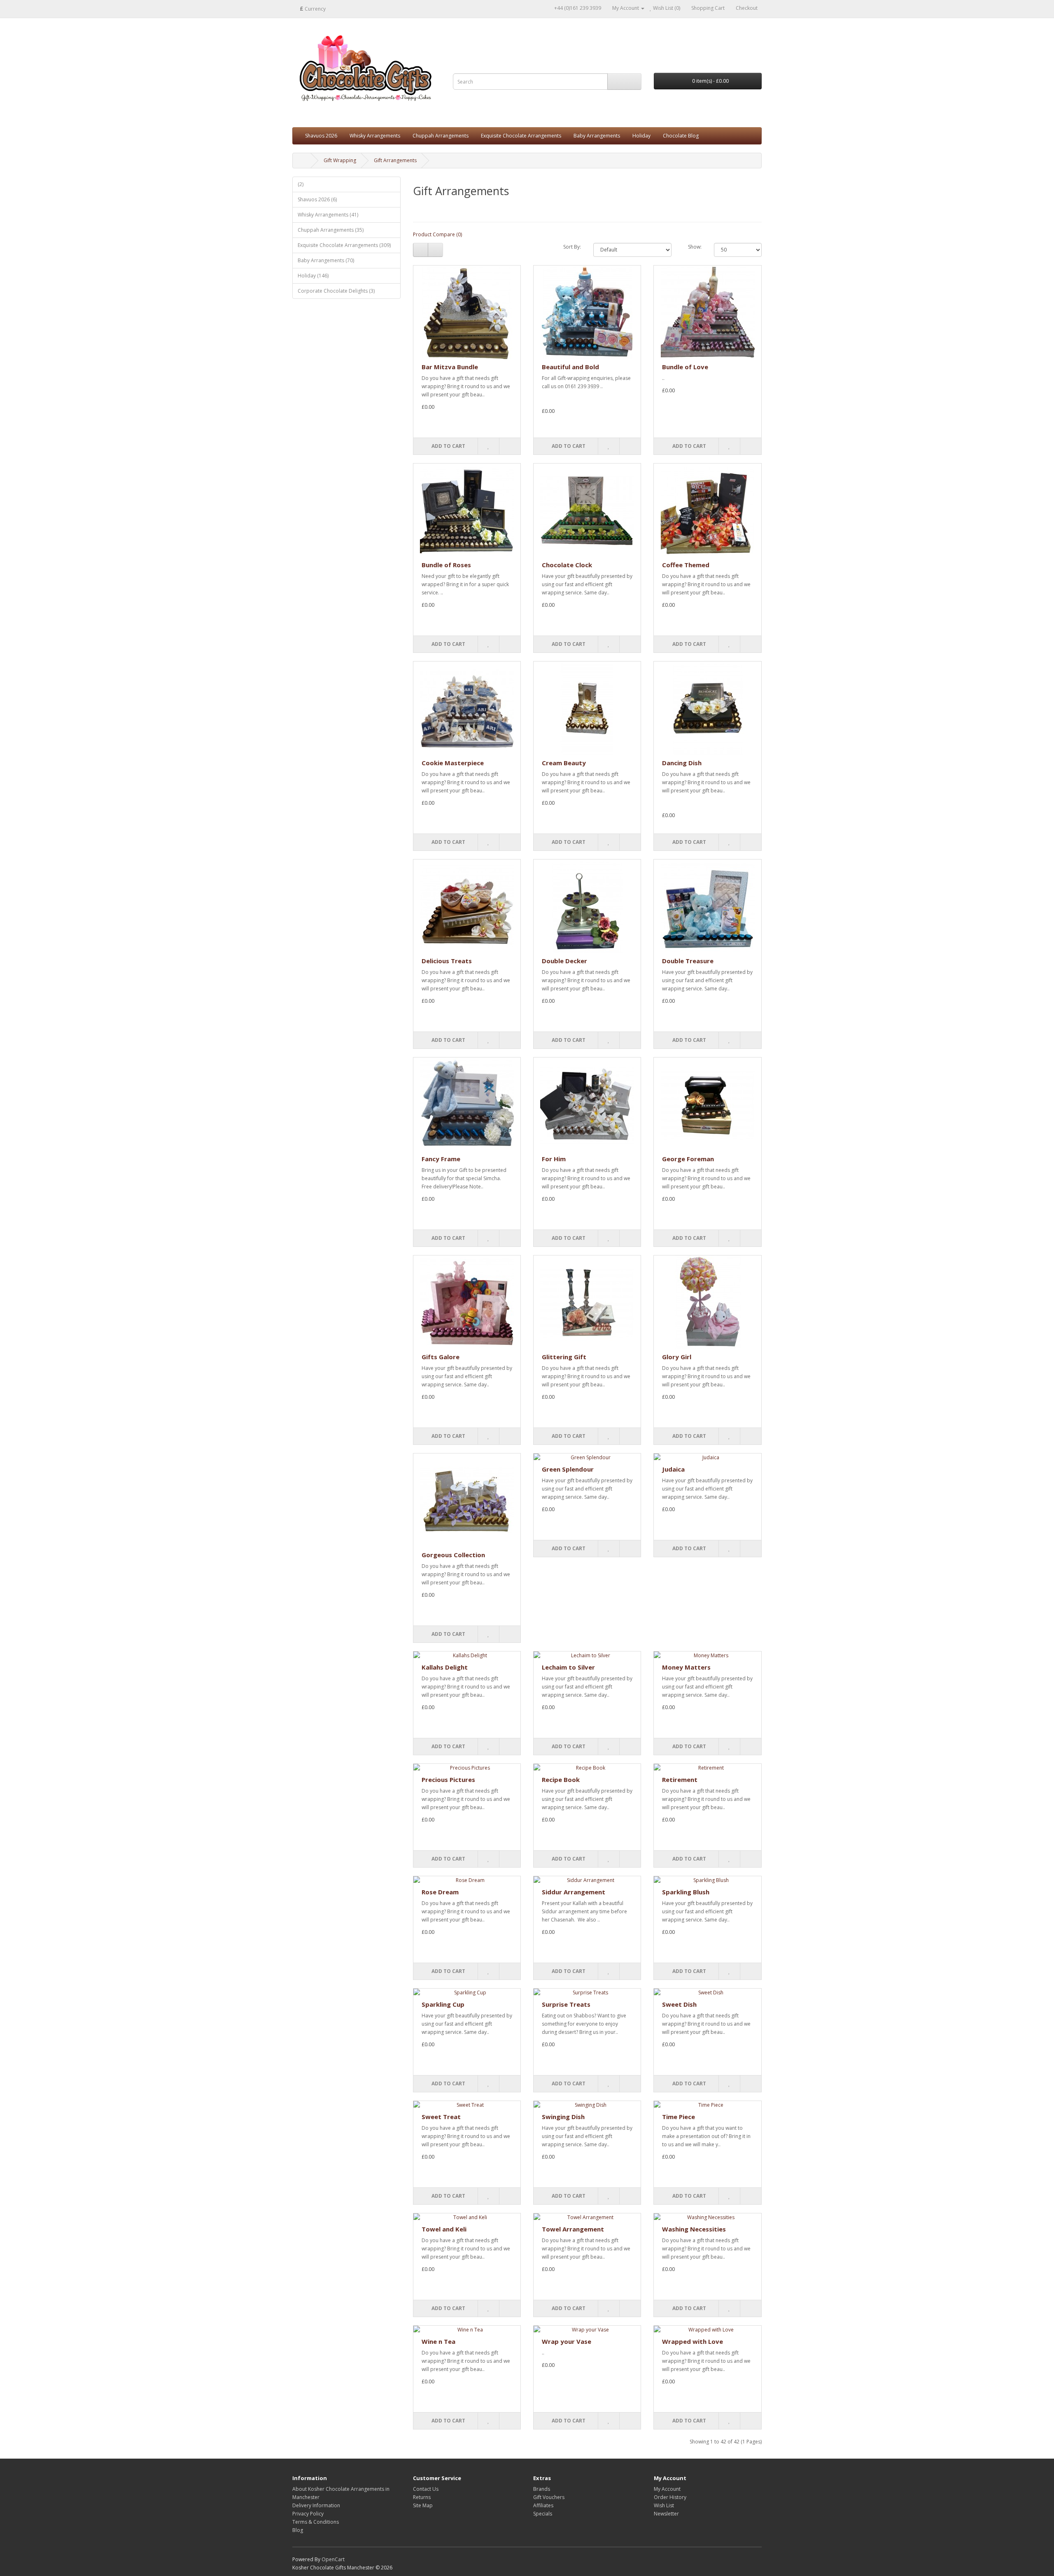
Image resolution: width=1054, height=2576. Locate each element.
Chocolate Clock (567, 565)
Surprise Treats (566, 2004)
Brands (542, 2489)
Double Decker (564, 961)
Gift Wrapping (340, 160)
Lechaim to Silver (568, 1667)
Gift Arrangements (395, 160)
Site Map (423, 2505)
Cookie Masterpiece (453, 763)
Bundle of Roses (446, 565)
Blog (298, 2530)
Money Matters (686, 1667)
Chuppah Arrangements (441, 136)
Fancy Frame (441, 1159)
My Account (667, 2489)
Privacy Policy (308, 2514)
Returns (422, 2497)
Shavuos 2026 (321, 136)
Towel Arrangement (573, 2229)
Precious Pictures (448, 1779)
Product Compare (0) (437, 234)
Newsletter (666, 2514)
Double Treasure (688, 961)
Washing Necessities (694, 2229)
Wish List (664, 2505)
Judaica (673, 1469)
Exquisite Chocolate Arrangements (521, 136)
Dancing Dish (682, 763)
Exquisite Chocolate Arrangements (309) (344, 245)
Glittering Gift (564, 1357)
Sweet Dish (679, 2004)
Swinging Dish (563, 2117)
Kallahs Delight (445, 1667)
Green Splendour (568, 1469)
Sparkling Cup (443, 2004)
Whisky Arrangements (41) (328, 215)
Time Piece (679, 2117)
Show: (695, 247)
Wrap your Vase (567, 2341)
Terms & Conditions (316, 2522)
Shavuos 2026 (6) (317, 199)
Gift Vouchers (549, 2497)
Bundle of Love (685, 367)
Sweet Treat (441, 2117)
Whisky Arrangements (375, 136)
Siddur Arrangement (574, 1892)
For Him (554, 1159)
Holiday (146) (313, 276)
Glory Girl (677, 1357)
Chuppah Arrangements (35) (331, 230)
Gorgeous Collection (453, 1555)
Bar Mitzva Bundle (450, 367)
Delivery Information (316, 2505)
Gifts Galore (441, 1357)
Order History (670, 2497)
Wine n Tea (438, 2341)
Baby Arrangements (597, 136)
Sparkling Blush (686, 1892)
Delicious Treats (447, 961)
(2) (301, 184)
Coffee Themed (686, 565)
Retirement (680, 1779)
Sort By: (572, 247)
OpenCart (333, 2559)
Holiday (641, 136)
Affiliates (543, 2505)
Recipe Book (561, 1779)
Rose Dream (440, 1892)
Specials (543, 2514)
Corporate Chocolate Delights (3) (336, 291)
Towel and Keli (444, 2229)
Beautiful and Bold (570, 367)
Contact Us (426, 2489)
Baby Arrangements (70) (326, 260)
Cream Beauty (564, 763)
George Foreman (688, 1159)
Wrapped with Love (693, 2341)
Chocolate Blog (681, 136)
